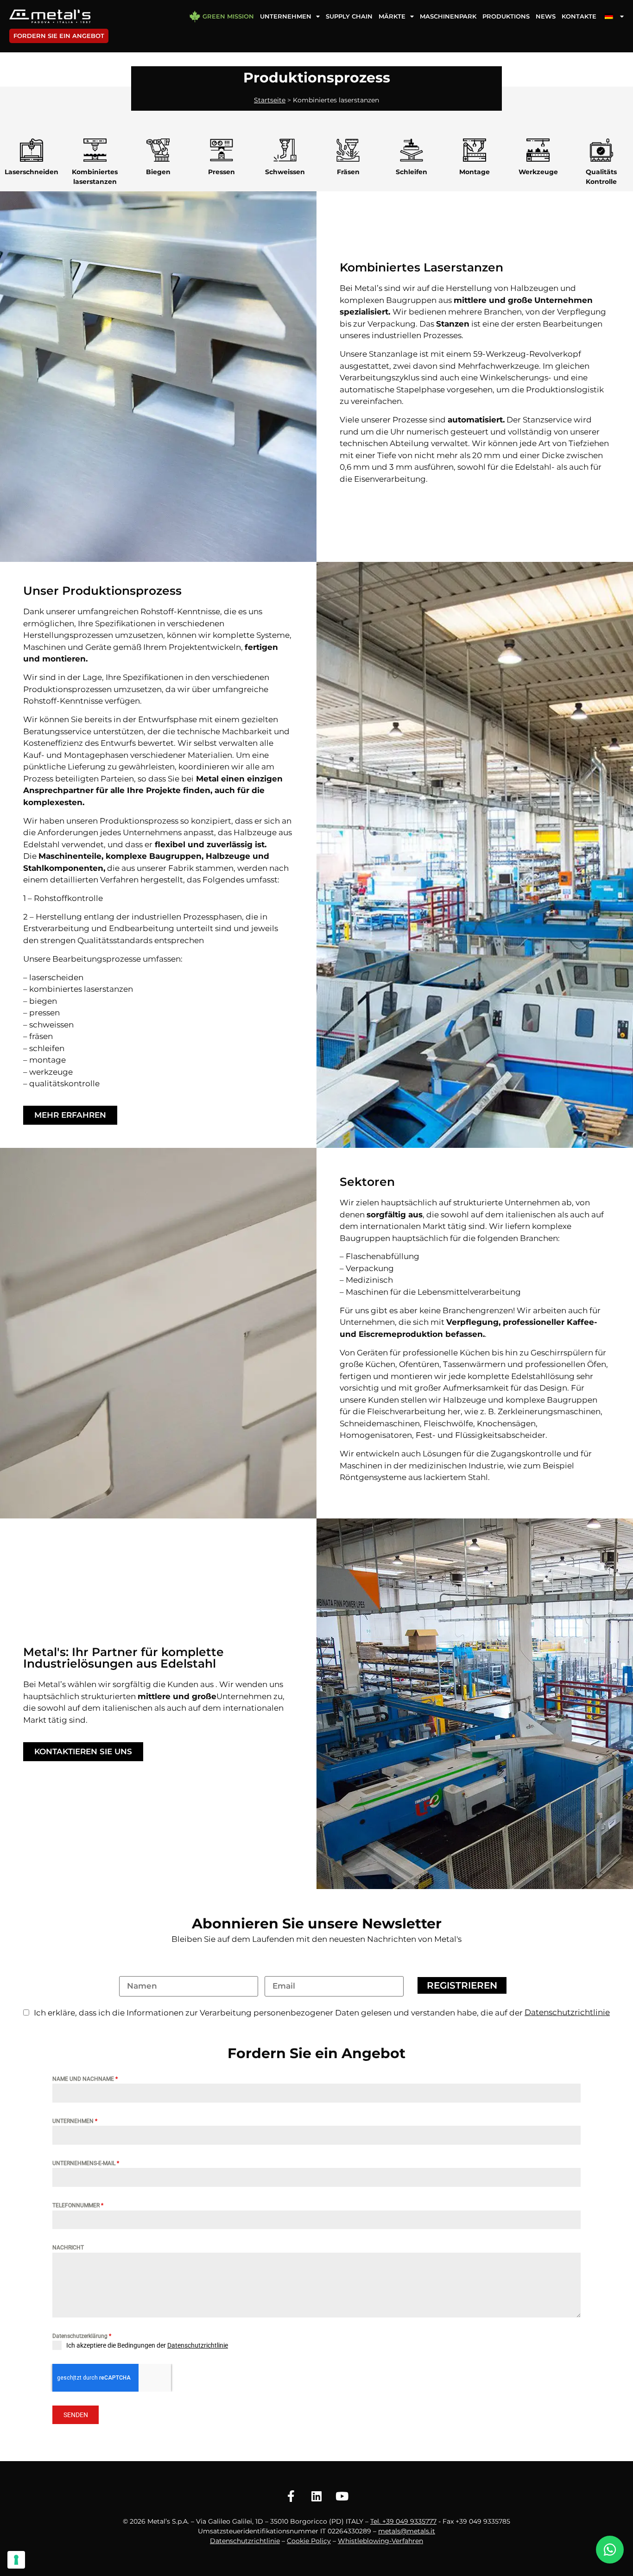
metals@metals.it (407, 2531)
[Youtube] (342, 2496)
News (546, 16)
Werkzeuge (538, 172)
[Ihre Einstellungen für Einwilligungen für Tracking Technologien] (16, 2560)
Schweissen (285, 172)
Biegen (158, 172)
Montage (475, 172)
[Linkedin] (316, 2496)
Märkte (392, 16)
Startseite (270, 100)
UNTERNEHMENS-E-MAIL (86, 2163)
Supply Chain (349, 16)
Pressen (222, 172)
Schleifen (411, 172)
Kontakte (579, 16)
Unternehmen (286, 16)
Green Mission (228, 16)
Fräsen (348, 172)
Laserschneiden (32, 172)
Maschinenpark (448, 16)
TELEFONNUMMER (78, 2205)
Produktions (506, 16)
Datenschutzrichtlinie (198, 2345)
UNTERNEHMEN (75, 2121)
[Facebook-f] (291, 2496)
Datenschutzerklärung (82, 2336)
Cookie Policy (309, 2541)
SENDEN (76, 2415)
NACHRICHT (68, 2248)
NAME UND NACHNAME (85, 2079)
